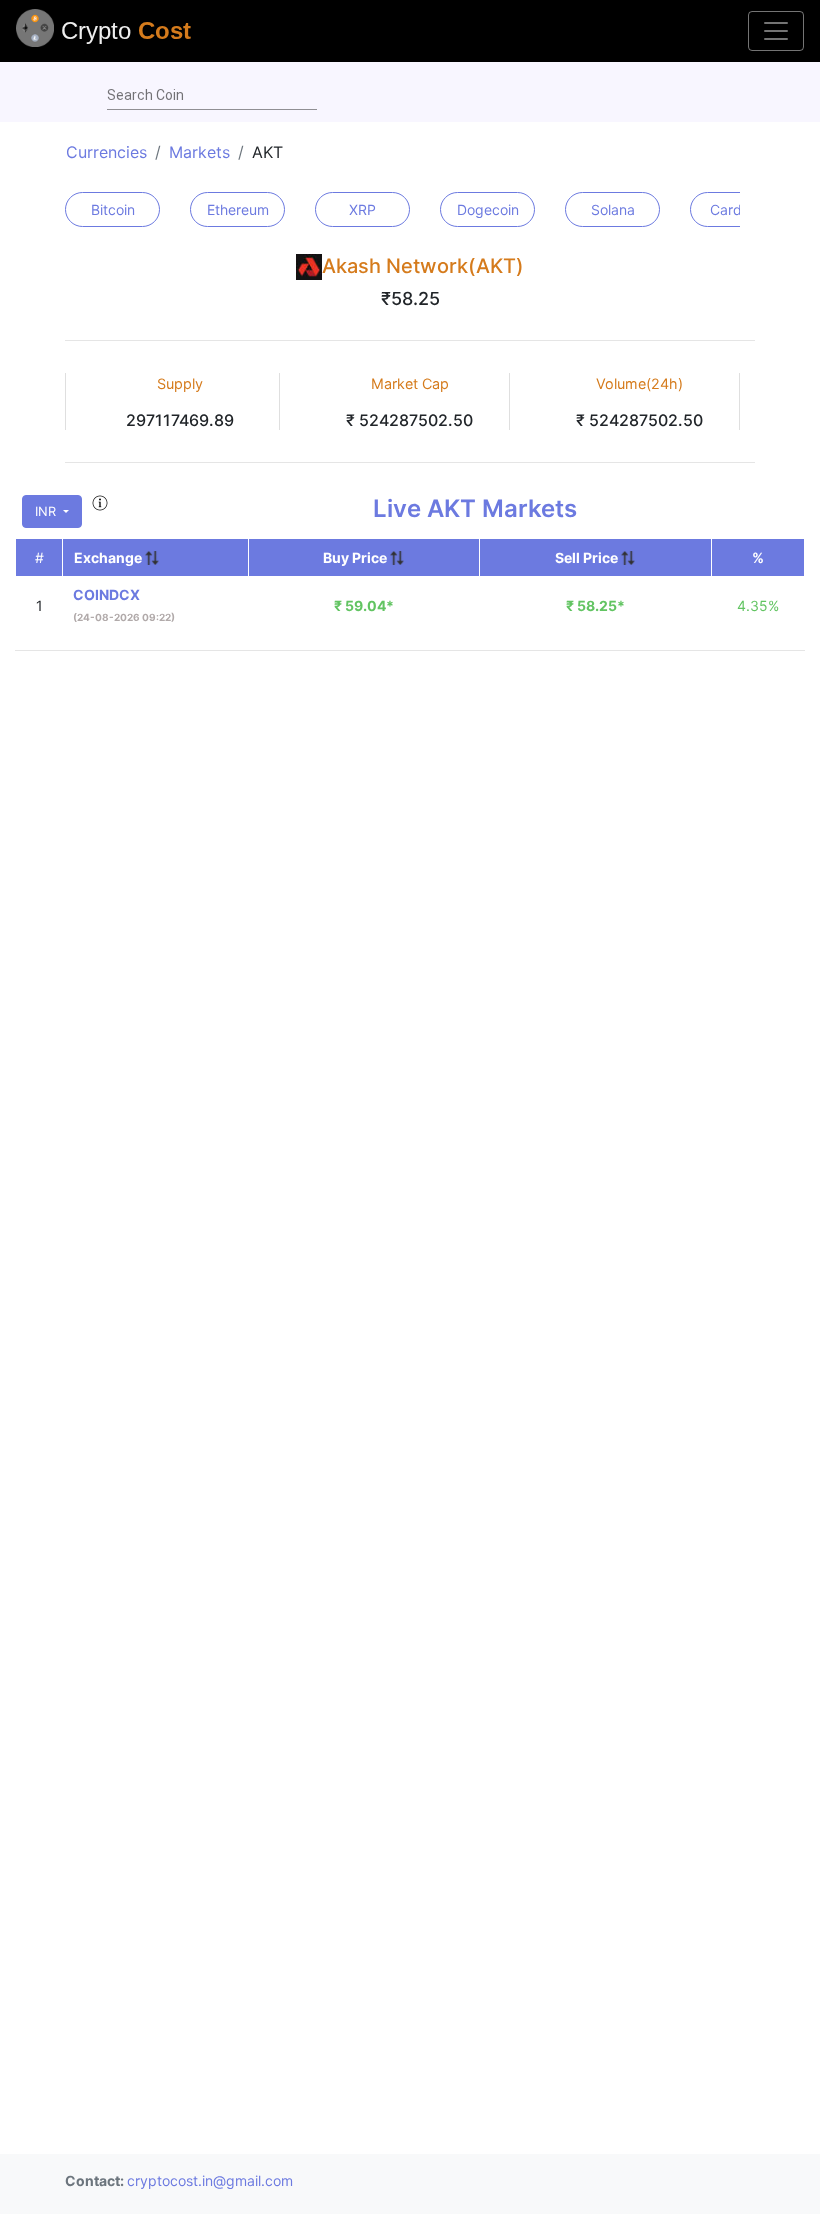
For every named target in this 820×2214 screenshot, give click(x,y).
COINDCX (106, 594)
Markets (199, 152)
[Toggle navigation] (776, 31)
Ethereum (238, 209)
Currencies (106, 152)
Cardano (738, 209)
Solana (613, 209)
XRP (362, 209)
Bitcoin (113, 209)
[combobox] (212, 96)
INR (47, 511)
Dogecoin (488, 209)
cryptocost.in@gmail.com (210, 2180)
